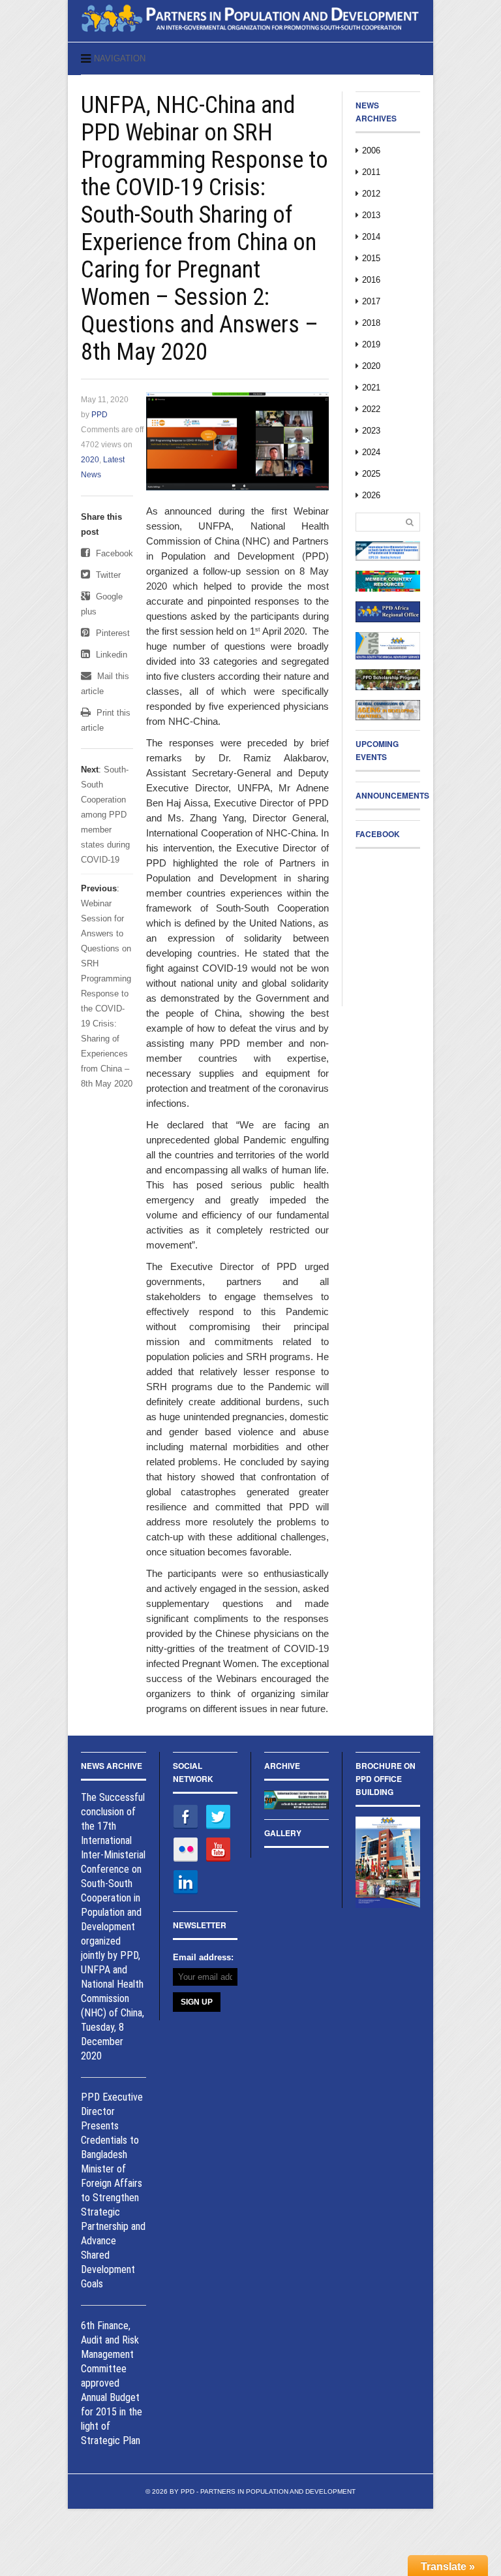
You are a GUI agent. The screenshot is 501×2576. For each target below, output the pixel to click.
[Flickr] (186, 1849)
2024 (371, 452)
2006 (371, 151)
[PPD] (250, 35)
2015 (371, 258)
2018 (371, 323)
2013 (371, 215)
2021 (371, 388)
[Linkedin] (186, 1882)
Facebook (113, 553)
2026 (371, 495)
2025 (371, 474)
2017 (371, 301)
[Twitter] (218, 1816)
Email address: (203, 1957)
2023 (371, 431)
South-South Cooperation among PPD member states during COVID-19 (105, 815)
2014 (371, 237)
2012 (371, 194)
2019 (371, 344)
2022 (371, 409)
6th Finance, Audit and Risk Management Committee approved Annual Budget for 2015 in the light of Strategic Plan (112, 2383)
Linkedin (110, 655)
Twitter (107, 575)
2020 (90, 460)
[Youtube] (218, 1849)
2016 (371, 280)
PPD (99, 415)
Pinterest (112, 633)
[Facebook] (186, 1816)
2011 (371, 172)
